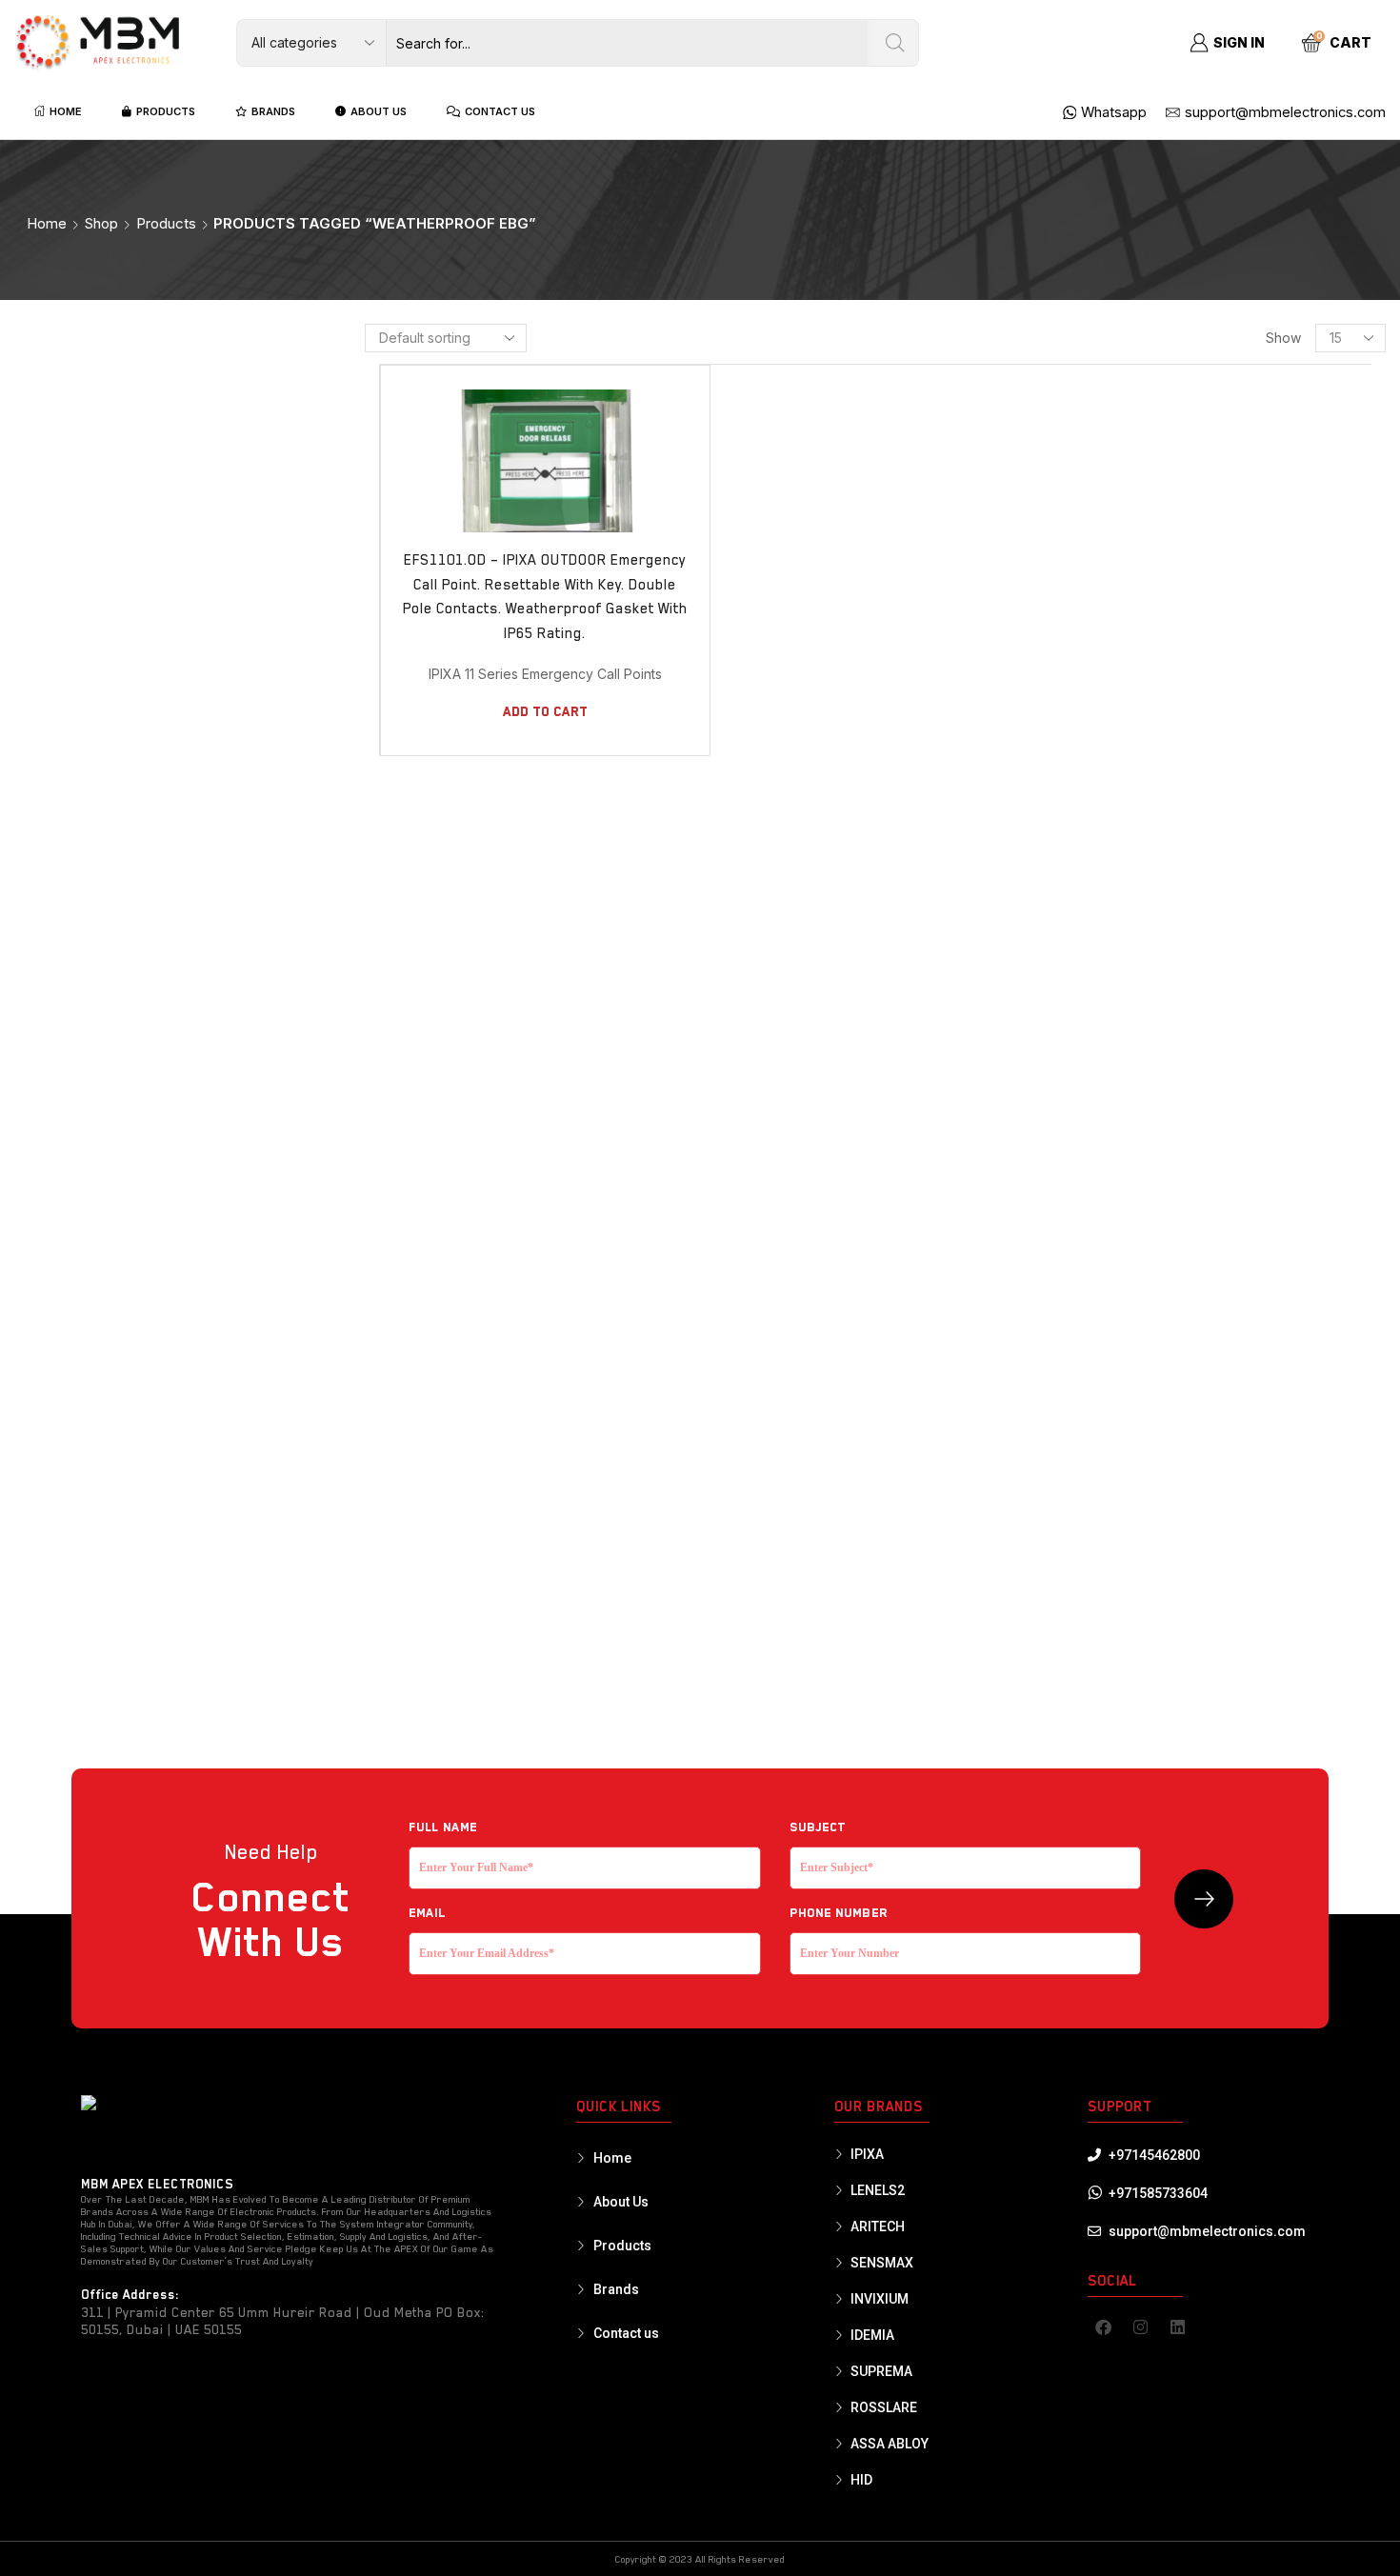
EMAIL (427, 1913)
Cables (1087, 788)
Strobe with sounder (1131, 1597)
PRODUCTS (166, 111)
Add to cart (545, 711)
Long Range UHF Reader (1142, 1401)
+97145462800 (1154, 2155)
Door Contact (1108, 1069)
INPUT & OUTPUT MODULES (1158, 916)
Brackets (1094, 754)
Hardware (1097, 1335)
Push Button (1103, 1500)
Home (47, 223)
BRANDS (273, 111)
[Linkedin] (1178, 2326)
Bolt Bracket (1105, 690)
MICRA (1101, 977)
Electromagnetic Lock (1135, 1235)
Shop (101, 223)
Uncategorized (1112, 1664)
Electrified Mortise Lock (1142, 1202)
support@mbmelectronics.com (1207, 2231)
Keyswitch (1097, 1368)
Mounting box (1108, 1434)
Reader (1088, 1533)
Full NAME (443, 1827)
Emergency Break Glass (1141, 1268)
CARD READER (1109, 821)
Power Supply (1109, 1468)
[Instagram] (1141, 2326)
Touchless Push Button (1138, 1630)
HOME (66, 111)
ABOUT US (379, 111)
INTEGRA (1109, 947)
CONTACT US (500, 111)
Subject (818, 1827)
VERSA (1103, 1038)
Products (166, 223)
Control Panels (1120, 886)
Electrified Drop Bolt (1131, 1169)
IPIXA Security (1132, 556)
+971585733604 (1158, 2193)
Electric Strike (1111, 1136)
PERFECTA (1113, 1008)
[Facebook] (1104, 2326)
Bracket (1101, 723)
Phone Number (839, 1913)
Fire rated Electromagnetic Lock (1170, 1302)
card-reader (1113, 1566)
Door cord (1099, 1103)
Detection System (1120, 853)
